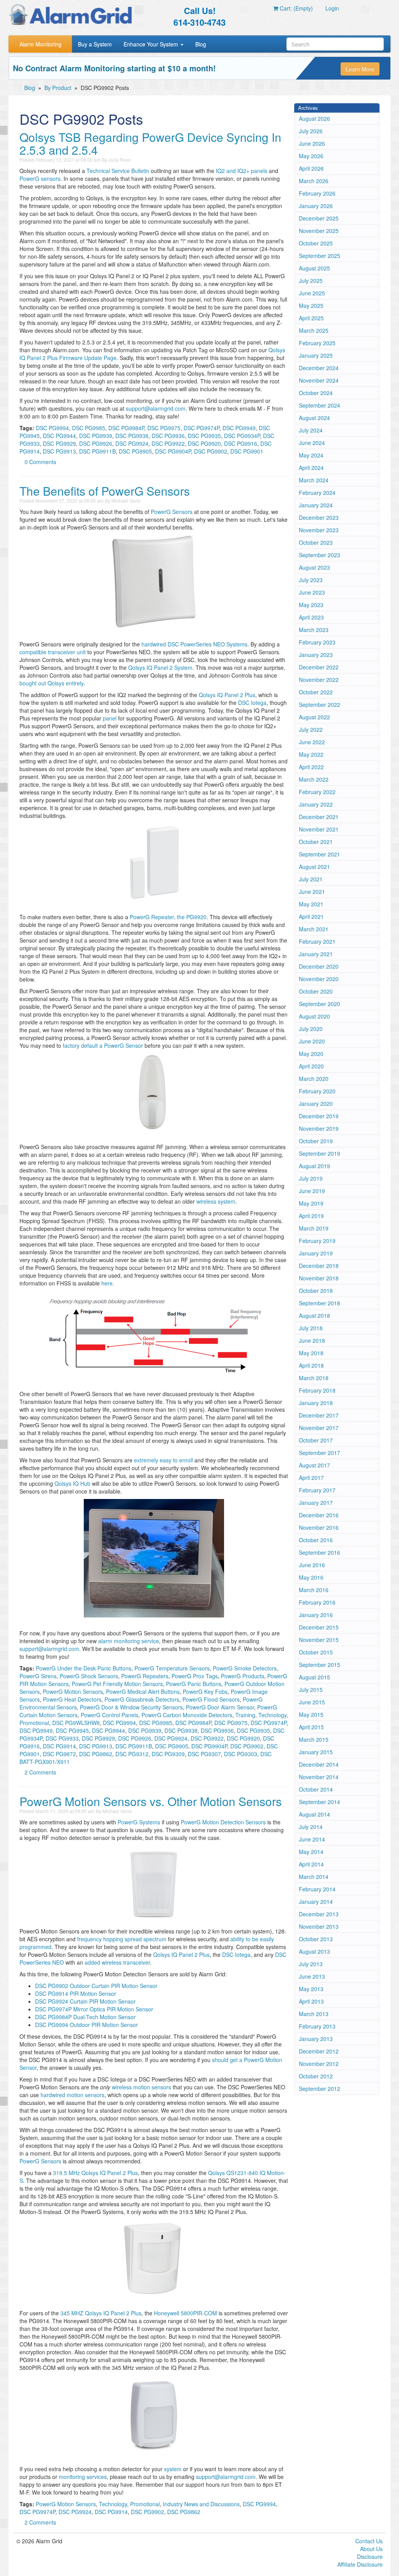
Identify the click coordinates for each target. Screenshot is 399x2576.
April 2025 (311, 318)
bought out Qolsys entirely (51, 683)
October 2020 (316, 991)
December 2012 (319, 2051)
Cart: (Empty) (296, 8)
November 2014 (319, 1777)
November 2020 (319, 979)
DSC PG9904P (173, 451)
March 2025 (314, 330)
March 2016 (314, 1590)
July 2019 (311, 1178)
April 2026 (311, 168)
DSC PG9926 (96, 443)
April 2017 (311, 1478)
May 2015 (311, 1714)
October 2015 (316, 1652)
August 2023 (314, 567)
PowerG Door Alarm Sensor (220, 1707)
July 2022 (311, 729)
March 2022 (314, 779)
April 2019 (311, 1216)
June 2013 (312, 1976)
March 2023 (314, 630)
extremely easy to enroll (163, 1460)
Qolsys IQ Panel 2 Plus (227, 695)
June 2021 (312, 892)
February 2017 (317, 1490)
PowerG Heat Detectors (72, 1699)
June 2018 (312, 1340)
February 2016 (317, 1602)
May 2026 (311, 156)
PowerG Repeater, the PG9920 (168, 917)
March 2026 (314, 181)
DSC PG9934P (242, 436)
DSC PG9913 (59, 451)
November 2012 (319, 2064)
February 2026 (317, 193)
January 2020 (316, 1103)
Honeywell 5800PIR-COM (185, 2313)
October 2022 (316, 692)
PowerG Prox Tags (195, 1676)
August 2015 (314, 1677)
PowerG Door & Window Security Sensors (131, 1707)
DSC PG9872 (59, 1754)
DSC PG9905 (135, 451)
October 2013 (316, 1939)
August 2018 (314, 1315)
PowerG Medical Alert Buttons (143, 1691)
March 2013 (314, 2014)
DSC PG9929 (59, 443)
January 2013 (316, 2039)
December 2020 (319, 966)
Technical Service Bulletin (118, 171)
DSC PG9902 (211, 451)
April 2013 (311, 2001)
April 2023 (311, 617)
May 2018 (311, 1353)
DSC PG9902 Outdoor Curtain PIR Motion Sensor (96, 1986)
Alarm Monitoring (41, 44)
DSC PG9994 (52, 428)
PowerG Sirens (38, 1676)
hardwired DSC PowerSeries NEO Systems (194, 644)
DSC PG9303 (241, 1754)
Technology (272, 1715)
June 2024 (312, 443)
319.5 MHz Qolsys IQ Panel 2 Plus (95, 2173)
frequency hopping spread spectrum (122, 1939)
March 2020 (314, 1079)
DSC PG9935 (204, 436)
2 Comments (40, 1772)
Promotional (34, 1723)
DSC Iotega (252, 703)
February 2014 (317, 1889)
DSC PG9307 (204, 1754)
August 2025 (314, 268)
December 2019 (319, 1116)
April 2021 (311, 916)
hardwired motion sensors (72, 2095)
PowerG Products (243, 1676)
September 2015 (320, 1665)
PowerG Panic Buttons (194, 1684)
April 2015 (311, 1727)
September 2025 (320, 256)
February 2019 (317, 1241)
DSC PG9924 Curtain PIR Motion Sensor (85, 2001)
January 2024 (316, 505)
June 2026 (312, 143)
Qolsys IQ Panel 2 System (160, 667)
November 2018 (319, 1278)
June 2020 (312, 1041)
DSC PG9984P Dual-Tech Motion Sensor (85, 2017)
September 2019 (320, 1153)
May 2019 (311, 1203)
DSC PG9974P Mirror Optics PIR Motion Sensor (94, 2009)
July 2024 (311, 430)
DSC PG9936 (168, 436)
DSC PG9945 (72, 1730)
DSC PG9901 (247, 451)
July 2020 (311, 1029)
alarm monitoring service (129, 1641)
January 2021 (316, 954)
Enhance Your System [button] (152, 44)
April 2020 (311, 1066)
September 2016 (320, 1552)
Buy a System (95, 44)
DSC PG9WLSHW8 (76, 1723)
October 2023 (316, 542)
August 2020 (314, 1016)
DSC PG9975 (164, 428)
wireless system (216, 1201)
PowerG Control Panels (109, 1715)
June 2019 (312, 1191)
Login (332, 8)
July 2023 (311, 580)
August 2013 (314, 1951)
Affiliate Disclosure (360, 2564)
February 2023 (317, 642)
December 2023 (319, 517)
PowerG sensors (40, 178)
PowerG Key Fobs (205, 1691)
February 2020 (317, 1091)
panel (110, 718)
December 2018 (319, 1266)
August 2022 (314, 717)
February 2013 (317, 2026)
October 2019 (316, 1141)
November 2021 (319, 829)
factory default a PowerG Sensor (103, 1045)
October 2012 (316, 2076)
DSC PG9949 (239, 428)
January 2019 (316, 1253)
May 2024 (311, 455)
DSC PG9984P (126, 428)
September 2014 (320, 1802)
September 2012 (320, 2089)
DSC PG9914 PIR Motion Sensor (76, 1993)
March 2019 (314, 1228)
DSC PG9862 (96, 1754)
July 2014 (311, 1827)
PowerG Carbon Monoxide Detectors (187, 1715)
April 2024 (311, 468)
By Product (58, 88)
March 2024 (314, 480)
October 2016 (316, 1540)
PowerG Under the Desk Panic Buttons (84, 1668)
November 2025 (319, 231)
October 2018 (316, 1291)
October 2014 (316, 1789)
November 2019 (319, 1128)
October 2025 (316, 243)
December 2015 (319, 1627)
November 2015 (319, 1640)
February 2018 (317, 1390)
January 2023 (316, 655)
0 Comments (40, 462)
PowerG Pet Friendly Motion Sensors (117, 1684)
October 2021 (316, 842)
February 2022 (317, 792)
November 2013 (319, 1926)
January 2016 (316, 1615)
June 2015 (312, 1702)
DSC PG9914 (59, 1746)
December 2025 (319, 218)
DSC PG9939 (96, 436)
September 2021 (320, 854)
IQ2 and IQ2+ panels (242, 171)
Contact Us (369, 2541)
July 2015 (311, 1690)
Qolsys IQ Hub (72, 1483)
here (107, 1283)
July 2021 (311, 879)
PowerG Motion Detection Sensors (223, 1822)
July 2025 (311, 281)
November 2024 (319, 380)
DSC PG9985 (89, 428)
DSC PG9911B (97, 451)
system (173, 2469)
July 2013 (311, 1964)
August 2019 (314, 1166)
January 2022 (316, 804)
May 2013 (311, 1989)
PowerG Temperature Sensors (172, 1668)
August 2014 (314, 1814)
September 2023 (320, 555)
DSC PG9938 (132, 436)
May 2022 (311, 754)
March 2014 (314, 1877)
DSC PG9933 (62, 1738)
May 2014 (311, 1852)
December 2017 (319, 1415)
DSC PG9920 (204, 443)
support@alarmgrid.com (156, 408)
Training (245, 1715)
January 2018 (316, 1403)
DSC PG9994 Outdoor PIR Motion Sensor (87, 2025)
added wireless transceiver (117, 1962)
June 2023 (312, 592)
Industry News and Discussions (201, 2504)
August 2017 (314, 1465)
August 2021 (314, 867)
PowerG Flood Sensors (211, 1699)
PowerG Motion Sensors (73, 1691)
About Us (371, 2549)
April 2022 (311, 767)
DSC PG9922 (168, 443)
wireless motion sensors (141, 2087)
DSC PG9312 (132, 1754)
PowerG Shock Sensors (89, 1676)
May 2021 (311, 904)
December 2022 (319, 667)
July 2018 (311, 1328)
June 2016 (312, 1565)
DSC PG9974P (201, 428)
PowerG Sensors (172, 512)
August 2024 (314, 418)
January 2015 (316, 1752)
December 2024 (319, 368)
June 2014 (312, 1839)
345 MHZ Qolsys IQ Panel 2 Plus (101, 2313)
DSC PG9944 (59, 436)
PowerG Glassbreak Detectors (142, 1699)
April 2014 (311, 1864)
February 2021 (317, 941)
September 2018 (320, 1303)
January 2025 (316, 355)
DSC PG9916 (241, 443)
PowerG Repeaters (145, 1676)
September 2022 (320, 704)
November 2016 (319, 1527)
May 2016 (311, 1577)
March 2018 (314, 1378)
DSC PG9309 (168, 1754)
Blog (201, 44)
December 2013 (319, 1914)
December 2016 (319, 1515)
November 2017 (319, 1428)
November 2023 (319, 530)
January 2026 (316, 206)
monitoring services (83, 2477)
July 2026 (311, 131)
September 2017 (320, 1453)
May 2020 (311, 1054)
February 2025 (317, 343)
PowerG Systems (139, 1822)
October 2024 (316, 393)
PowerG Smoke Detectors (245, 1668)
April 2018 (311, 1365)
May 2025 (311, 305)
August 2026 (314, 118)
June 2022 (312, 742)
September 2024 (320, 405)
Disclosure (370, 2557)
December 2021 (319, 817)
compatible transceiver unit (53, 652)
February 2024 (317, 493)
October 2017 (316, 1440)
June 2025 (312, 293)
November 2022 (319, 680)
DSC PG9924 (132, 443)
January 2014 (316, 1902)
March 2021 (314, 929)
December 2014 (319, 1764)
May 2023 (311, 605)
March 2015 (314, 1739)
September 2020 (320, 1004)
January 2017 (316, 1503)
